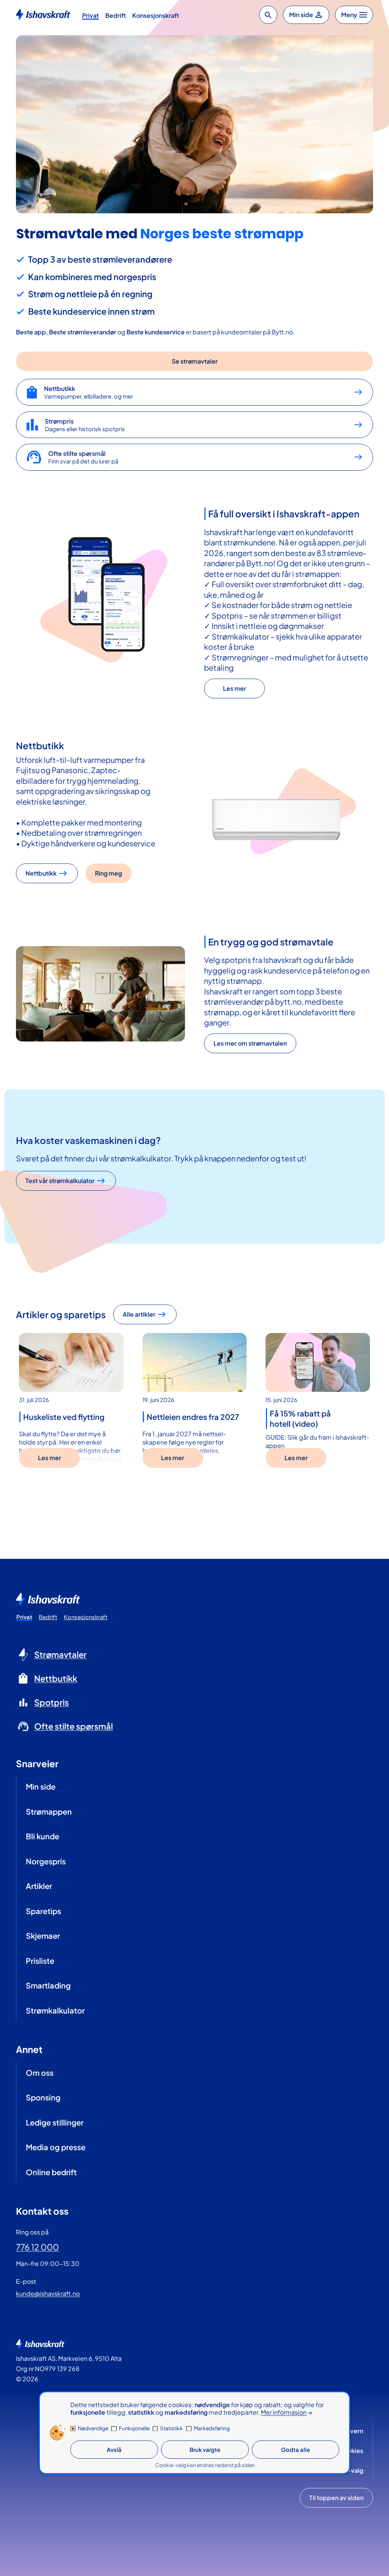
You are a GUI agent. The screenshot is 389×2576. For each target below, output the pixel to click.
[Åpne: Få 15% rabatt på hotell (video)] (318, 1362)
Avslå (114, 2450)
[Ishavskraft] (43, 14)
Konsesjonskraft (156, 15)
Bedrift (115, 15)
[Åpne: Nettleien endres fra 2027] (195, 1362)
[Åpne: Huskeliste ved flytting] (71, 1362)
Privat (90, 15)
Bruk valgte (205, 2450)
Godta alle (296, 2450)
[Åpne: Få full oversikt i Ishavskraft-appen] (100, 602)
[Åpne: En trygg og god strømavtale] (100, 994)
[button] (268, 15)
